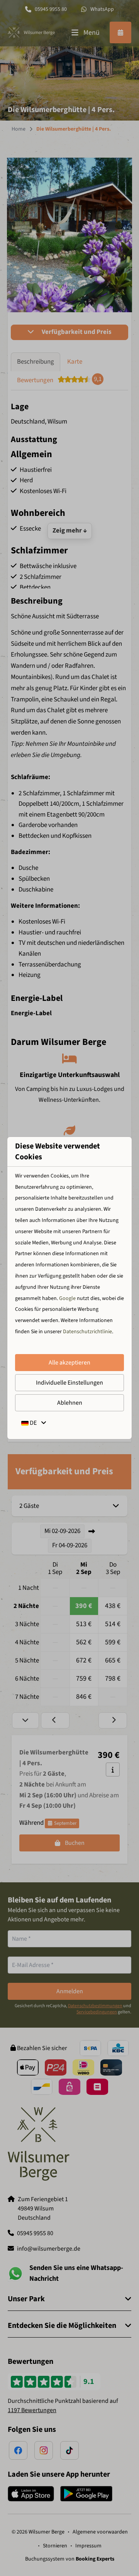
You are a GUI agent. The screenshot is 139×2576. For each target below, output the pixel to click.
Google (67, 1298)
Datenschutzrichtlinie (87, 1332)
